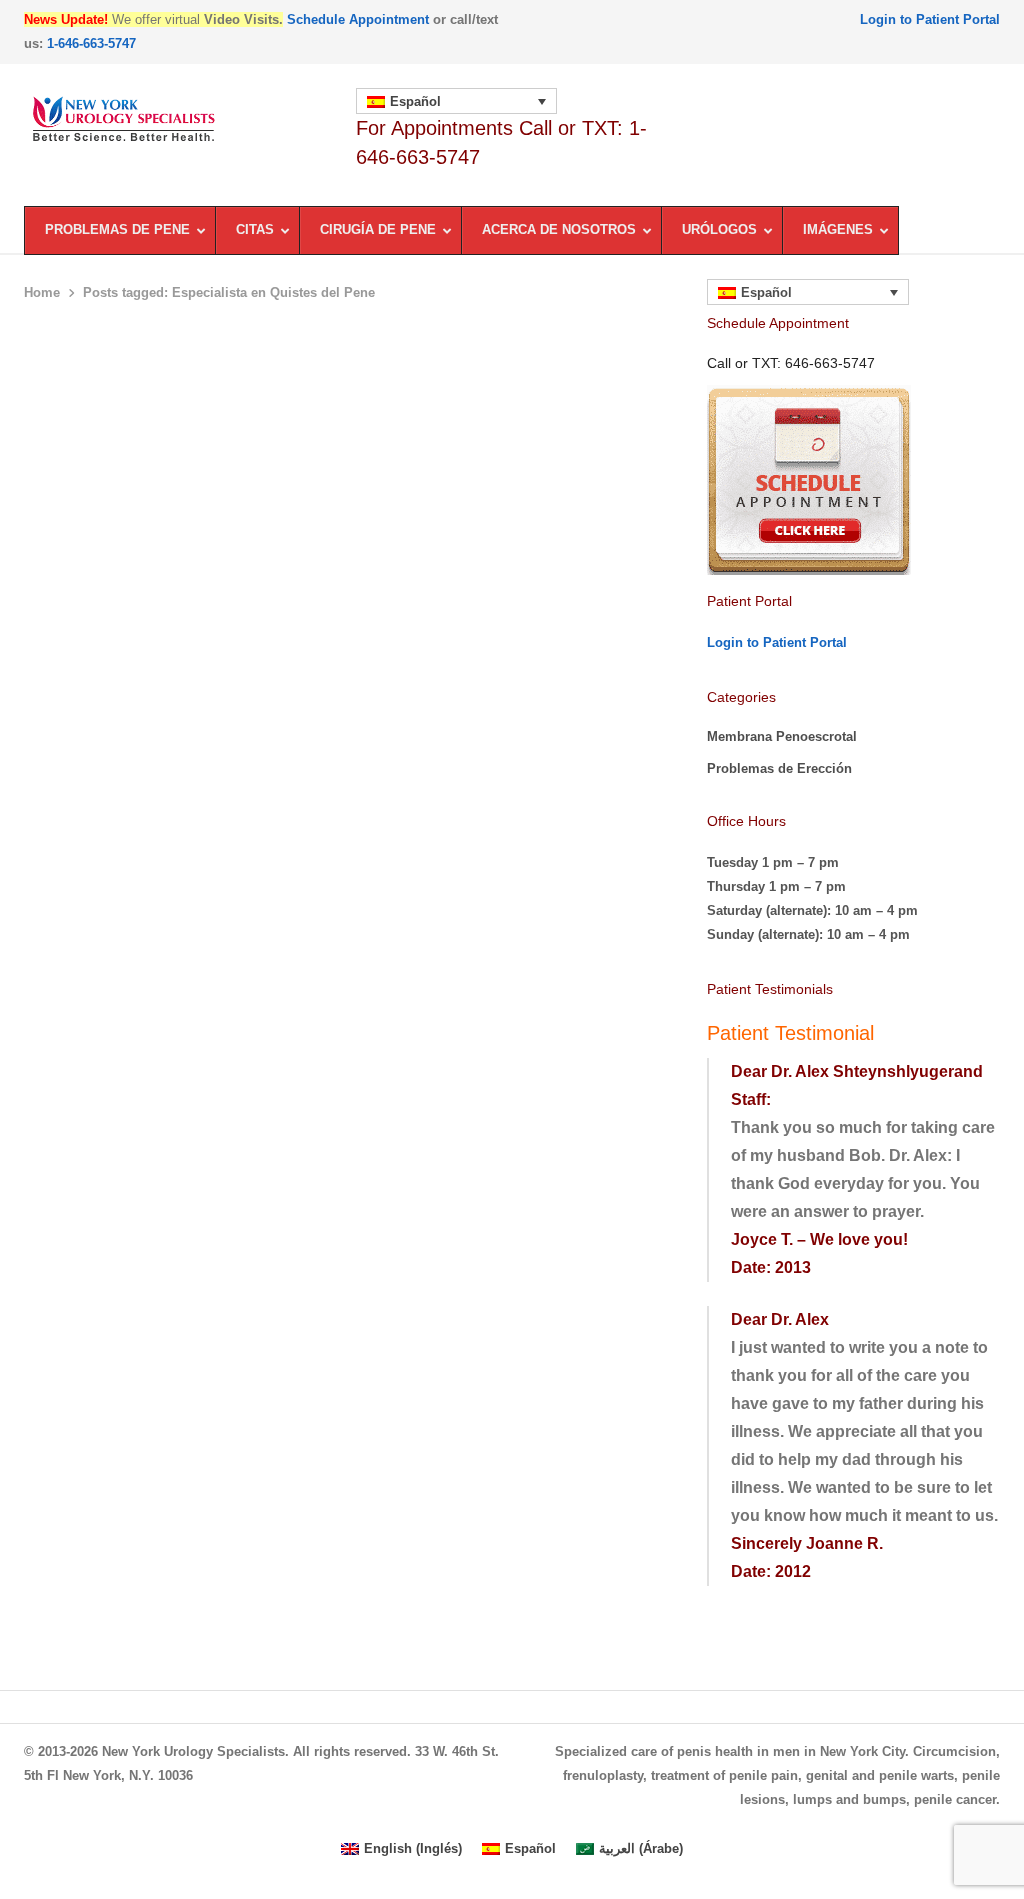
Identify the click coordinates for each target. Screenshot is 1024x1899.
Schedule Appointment (358, 19)
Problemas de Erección (779, 768)
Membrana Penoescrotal (782, 736)
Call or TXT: (791, 363)
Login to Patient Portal (930, 19)
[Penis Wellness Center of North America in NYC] (180, 119)
